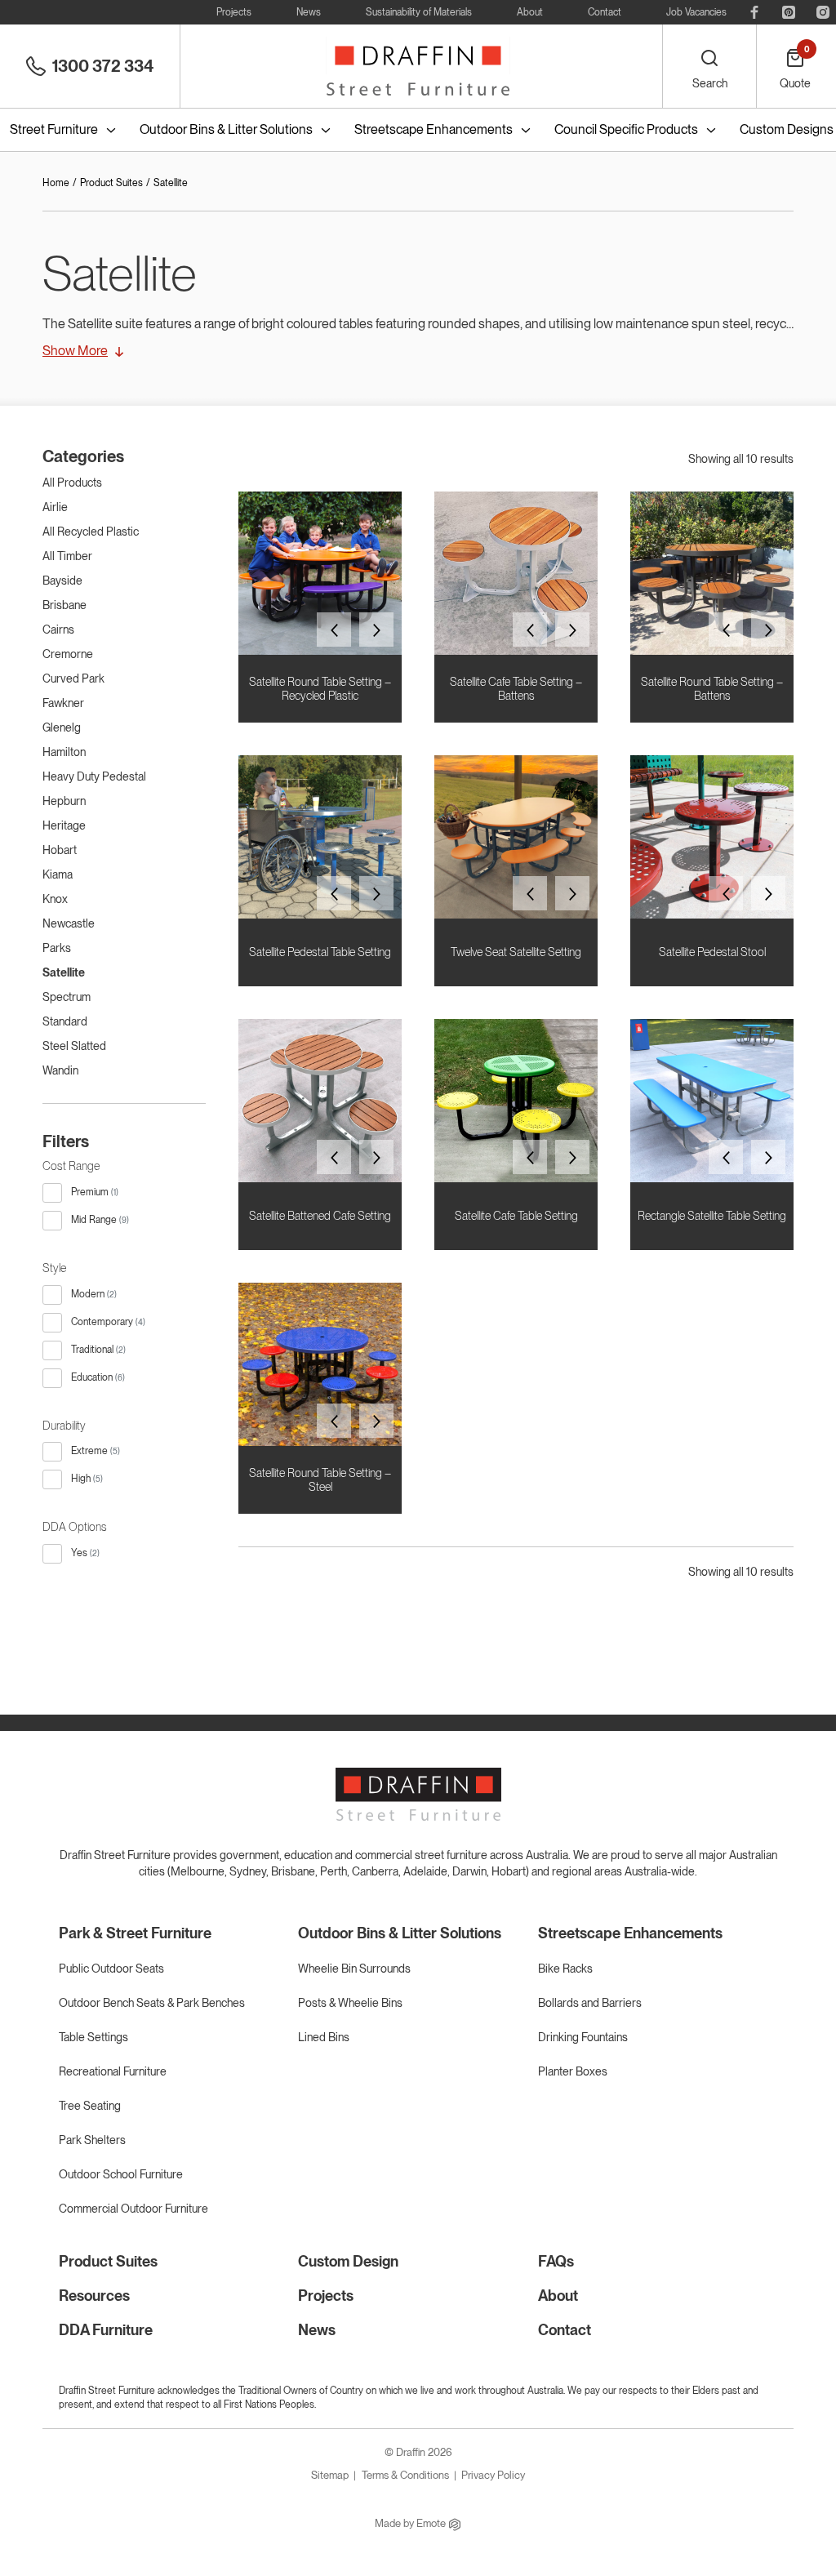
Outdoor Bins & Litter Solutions (226, 129)
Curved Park (73, 678)
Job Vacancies (696, 12)
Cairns (58, 630)
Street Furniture (54, 129)
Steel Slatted (74, 1046)
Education (92, 1377)
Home (56, 183)
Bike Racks (565, 1969)
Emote (432, 2523)
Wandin (60, 1070)
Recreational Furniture (113, 2071)
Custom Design (348, 2261)
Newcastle (69, 923)
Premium (90, 1192)
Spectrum (67, 997)
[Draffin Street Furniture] (418, 66)
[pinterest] (789, 12)
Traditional (92, 1350)
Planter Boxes (573, 2071)
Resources (94, 2296)
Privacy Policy (493, 2475)
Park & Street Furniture (135, 1933)
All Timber (67, 556)
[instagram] (823, 12)
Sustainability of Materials (419, 12)
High (81, 1479)
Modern (88, 1294)
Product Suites (111, 183)
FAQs (556, 2261)
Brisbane (64, 605)
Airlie (55, 507)
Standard (65, 1021)
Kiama (58, 874)
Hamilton (64, 752)
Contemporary (102, 1322)
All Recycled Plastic (91, 532)
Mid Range (94, 1220)
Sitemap (330, 2475)
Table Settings (93, 2037)
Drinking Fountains (583, 2037)
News (309, 12)
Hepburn (64, 801)
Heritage (64, 825)
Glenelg (62, 727)
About (530, 12)
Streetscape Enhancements (434, 129)
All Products (72, 483)
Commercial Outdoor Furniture (133, 2209)
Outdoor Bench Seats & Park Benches (152, 2003)
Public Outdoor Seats (111, 1969)
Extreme (89, 1451)
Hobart (60, 850)
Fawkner (63, 703)
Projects (234, 12)
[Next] (376, 630)
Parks (57, 948)
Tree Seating (90, 2106)
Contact (605, 12)
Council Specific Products (626, 129)
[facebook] (754, 12)
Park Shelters (92, 2140)
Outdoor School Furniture (121, 2174)
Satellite (64, 972)
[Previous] (334, 630)
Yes (79, 1553)
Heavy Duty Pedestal (94, 776)
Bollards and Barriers (590, 2003)
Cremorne (68, 654)
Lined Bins (324, 2037)
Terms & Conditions (405, 2475)
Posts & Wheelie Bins (350, 2003)
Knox (55, 899)
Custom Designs (787, 129)
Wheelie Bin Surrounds (354, 1969)
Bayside (62, 581)
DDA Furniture (106, 2330)
